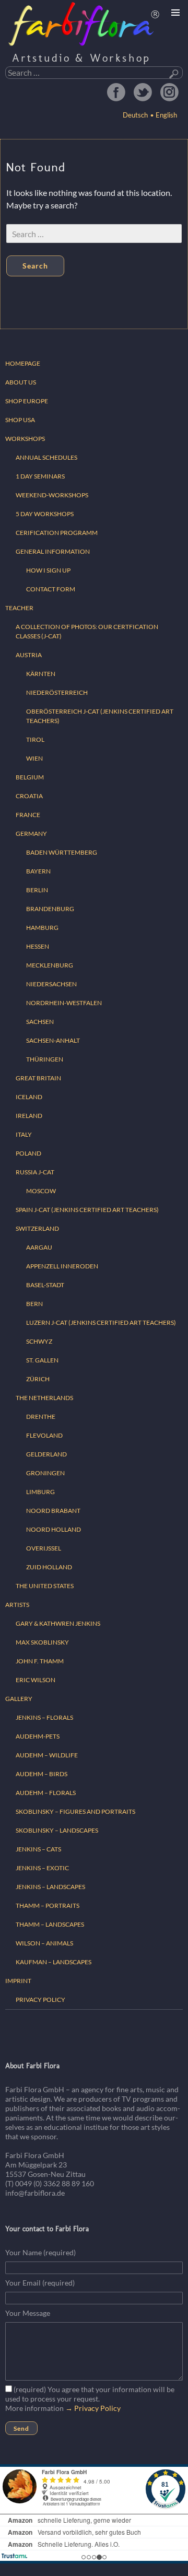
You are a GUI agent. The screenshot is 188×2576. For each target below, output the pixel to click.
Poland (28, 1153)
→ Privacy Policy (93, 2408)
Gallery (19, 1699)
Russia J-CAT (35, 1172)
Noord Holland (54, 1529)
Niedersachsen (51, 984)
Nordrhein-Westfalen (64, 1003)
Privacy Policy (40, 2000)
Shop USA (20, 420)
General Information (53, 551)
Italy (24, 1134)
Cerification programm (57, 533)
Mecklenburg (50, 965)
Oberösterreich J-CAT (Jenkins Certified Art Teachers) (100, 716)
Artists (17, 1605)
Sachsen (40, 1022)
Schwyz (39, 1341)
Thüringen (45, 1059)
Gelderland (46, 1454)
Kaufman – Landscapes (54, 1962)
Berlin (37, 890)
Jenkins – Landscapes (50, 1887)
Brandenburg (50, 909)
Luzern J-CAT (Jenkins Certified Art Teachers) (101, 1322)
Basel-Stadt (45, 1285)
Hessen (38, 946)
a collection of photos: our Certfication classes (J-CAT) (87, 631)
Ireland (29, 1116)
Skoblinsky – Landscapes (57, 1830)
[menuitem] (164, 115)
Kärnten (41, 674)
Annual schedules (46, 457)
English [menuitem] (166, 115)
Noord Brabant (53, 1511)
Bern (34, 1304)
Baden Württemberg (62, 852)
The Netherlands (44, 1398)
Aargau (39, 1247)
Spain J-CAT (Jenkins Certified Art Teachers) (87, 1210)
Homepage (23, 363)
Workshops (25, 439)
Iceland (29, 1097)
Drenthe (41, 1417)
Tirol (35, 739)
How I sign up (48, 570)
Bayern (38, 871)
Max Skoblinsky (42, 1642)
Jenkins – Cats (38, 1849)
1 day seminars (40, 476)
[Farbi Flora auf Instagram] (169, 92)
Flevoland (44, 1435)
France (28, 815)
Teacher (19, 608)
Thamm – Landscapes (50, 1924)
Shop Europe (27, 401)
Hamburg (42, 928)
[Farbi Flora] (84, 24)
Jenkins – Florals (44, 1717)
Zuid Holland (49, 1567)
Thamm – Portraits (48, 1905)
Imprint (18, 1981)
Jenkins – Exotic (42, 1868)
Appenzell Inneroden (62, 1266)
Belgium (30, 777)
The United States (45, 1586)
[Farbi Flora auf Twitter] (143, 92)
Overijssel (44, 1548)
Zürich (38, 1379)
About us (21, 382)
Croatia (29, 796)
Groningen (45, 1473)
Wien (34, 758)
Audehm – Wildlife (47, 1755)
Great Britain (38, 1078)
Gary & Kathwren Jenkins (58, 1623)
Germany (31, 834)
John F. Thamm (40, 1661)
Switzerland (37, 1228)
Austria (29, 655)
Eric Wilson (36, 1680)
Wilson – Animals (44, 1943)
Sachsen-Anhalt (53, 1040)
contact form (51, 589)
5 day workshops (45, 514)
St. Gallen (42, 1360)
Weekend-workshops (52, 495)
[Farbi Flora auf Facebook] (116, 92)
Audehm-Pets (38, 1736)
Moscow (41, 1191)
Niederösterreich (57, 692)
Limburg (40, 1492)
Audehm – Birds (42, 1774)
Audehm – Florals (46, 1793)
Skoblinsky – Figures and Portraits (75, 1811)
